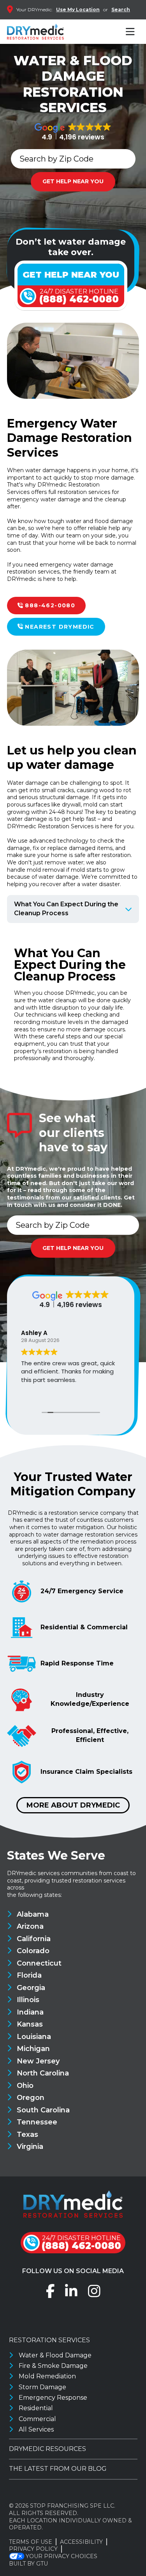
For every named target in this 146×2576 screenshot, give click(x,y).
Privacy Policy (33, 2549)
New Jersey (38, 2061)
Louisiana (34, 2037)
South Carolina (43, 2110)
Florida (29, 1975)
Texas (27, 2134)
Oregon (31, 2098)
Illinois (28, 2000)
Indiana (30, 2012)
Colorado (33, 1951)
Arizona (30, 1926)
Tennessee (37, 2122)
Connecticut (39, 1963)
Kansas (30, 2024)
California (34, 1939)
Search (121, 10)
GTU (42, 2564)
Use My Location (78, 10)
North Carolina (43, 2073)
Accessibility (81, 2542)
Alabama (33, 1914)
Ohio (25, 2086)
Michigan (33, 2049)
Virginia (30, 2147)
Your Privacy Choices (62, 2556)
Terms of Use (31, 2542)
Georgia (31, 1988)
